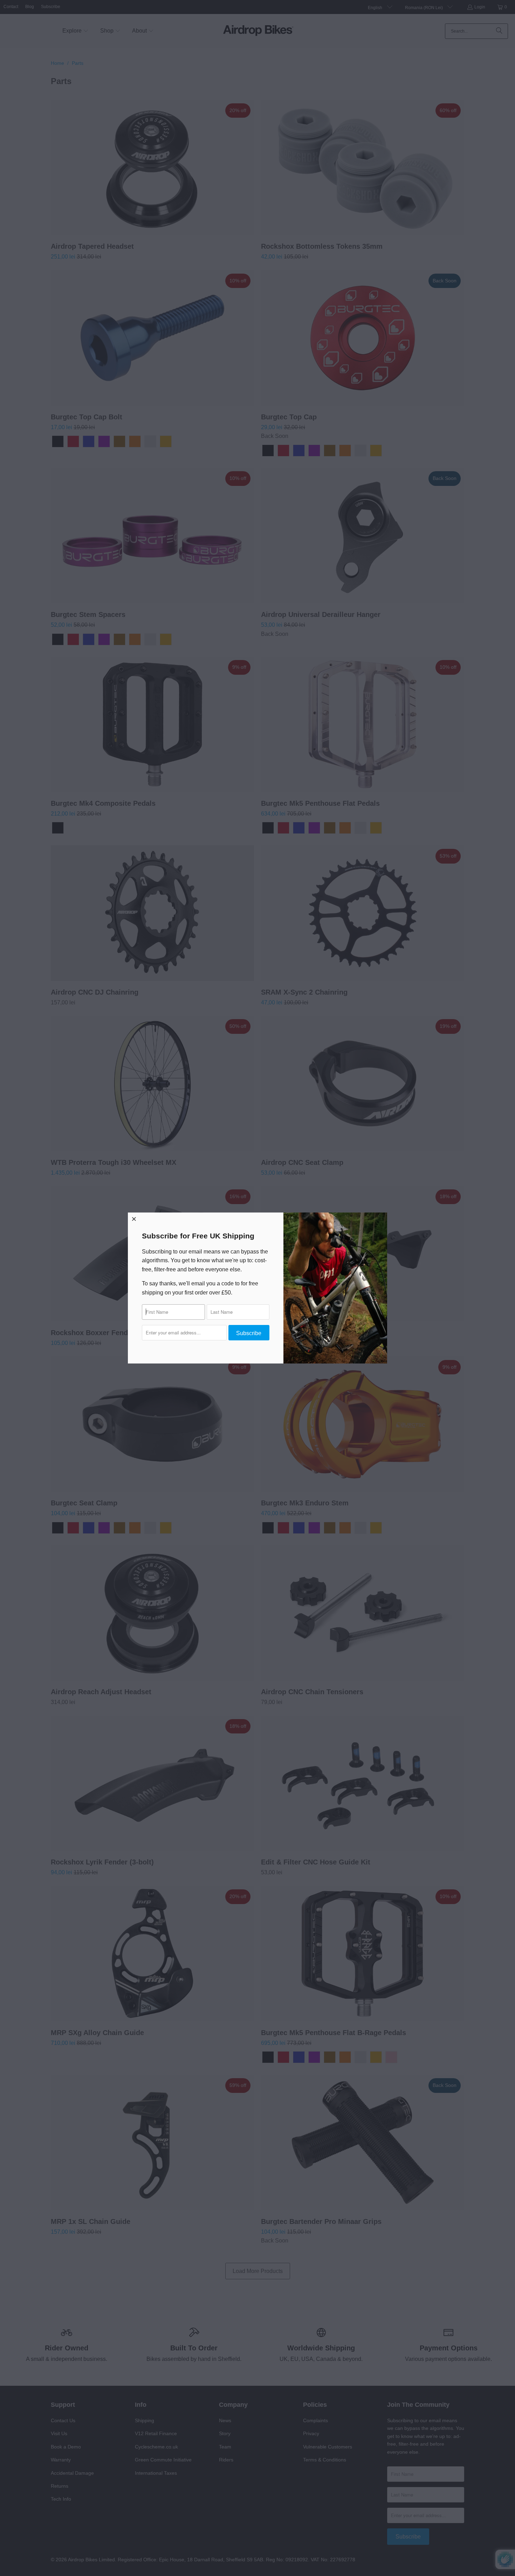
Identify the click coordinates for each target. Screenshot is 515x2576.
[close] (134, 1219)
